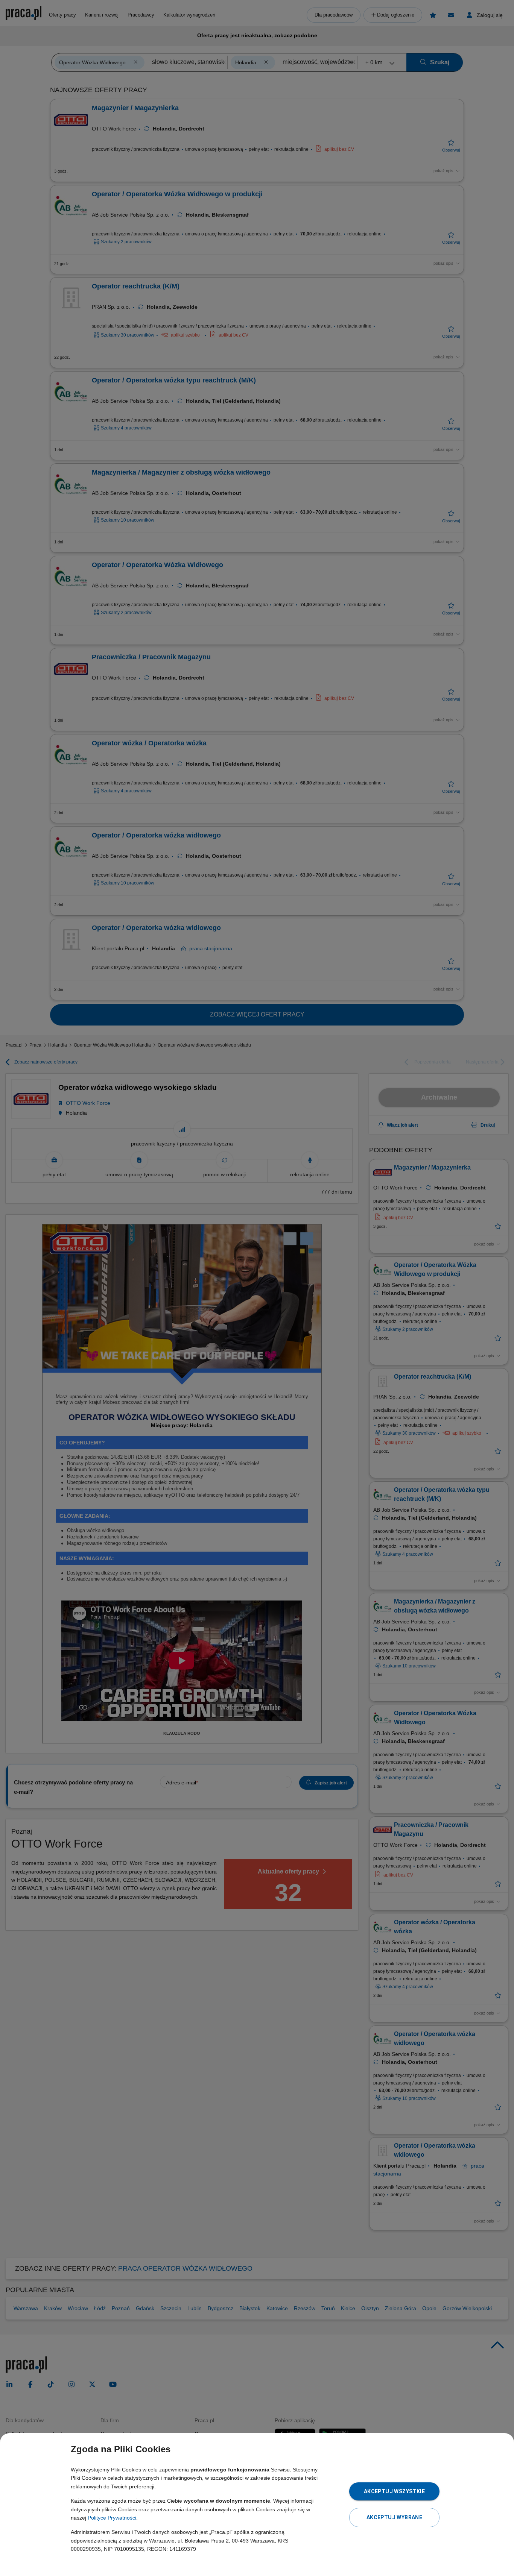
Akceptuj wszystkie (394, 2491)
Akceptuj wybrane (394, 2517)
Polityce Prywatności (112, 2518)
